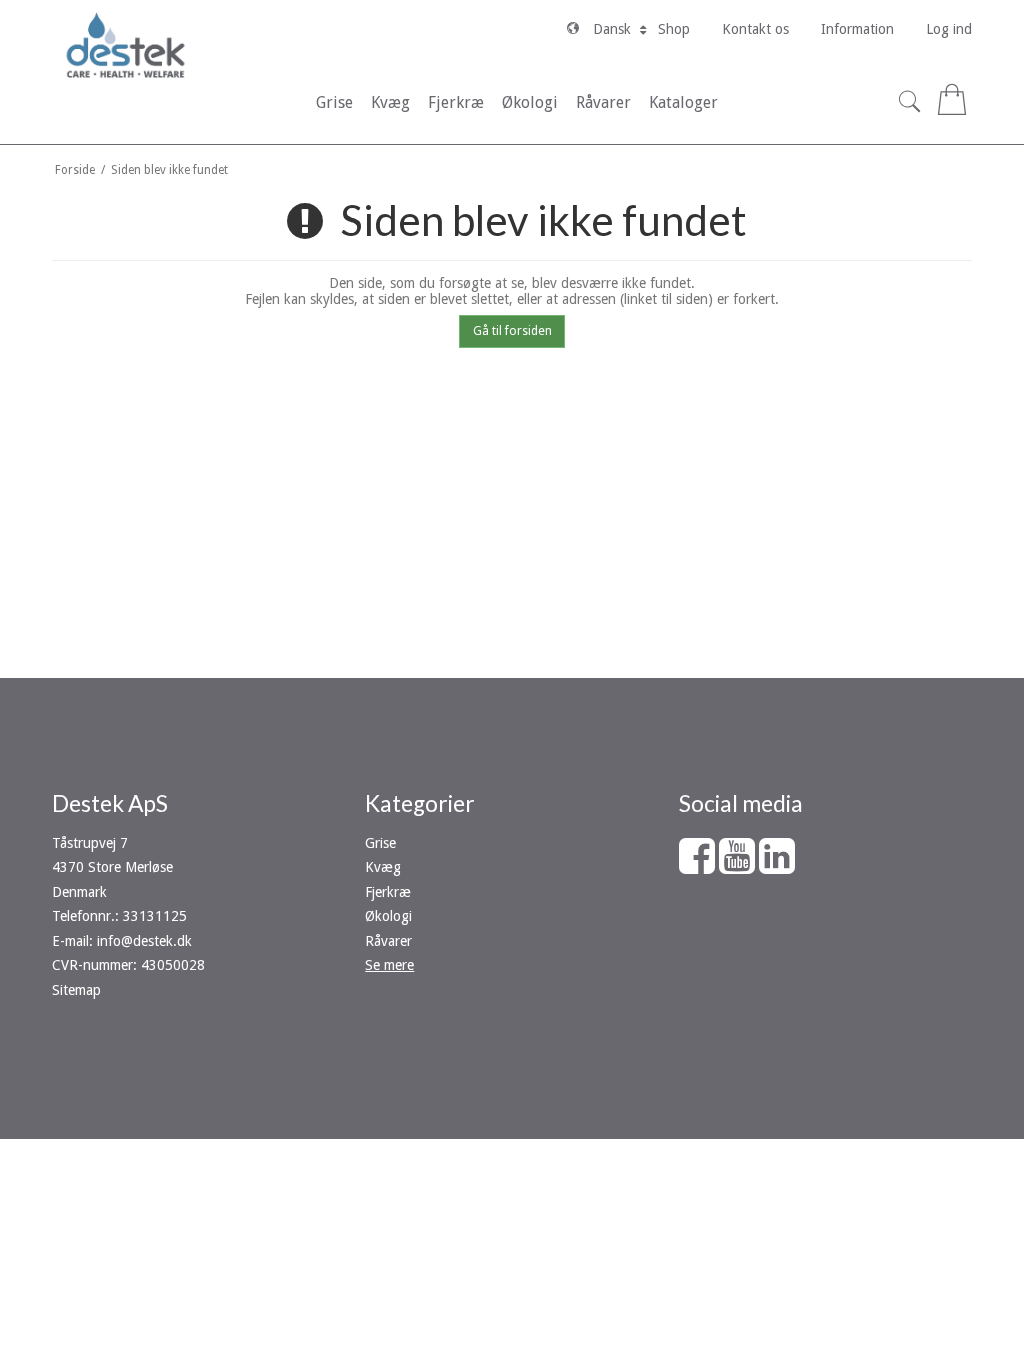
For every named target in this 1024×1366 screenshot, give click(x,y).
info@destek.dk (144, 941)
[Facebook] (697, 866)
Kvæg (383, 867)
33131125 (155, 916)
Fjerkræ (388, 892)
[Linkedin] (777, 866)
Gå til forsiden (512, 331)
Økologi (388, 916)
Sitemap (76, 990)
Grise (380, 843)
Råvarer (388, 941)
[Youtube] (737, 866)
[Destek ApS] (125, 45)
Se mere (389, 965)
